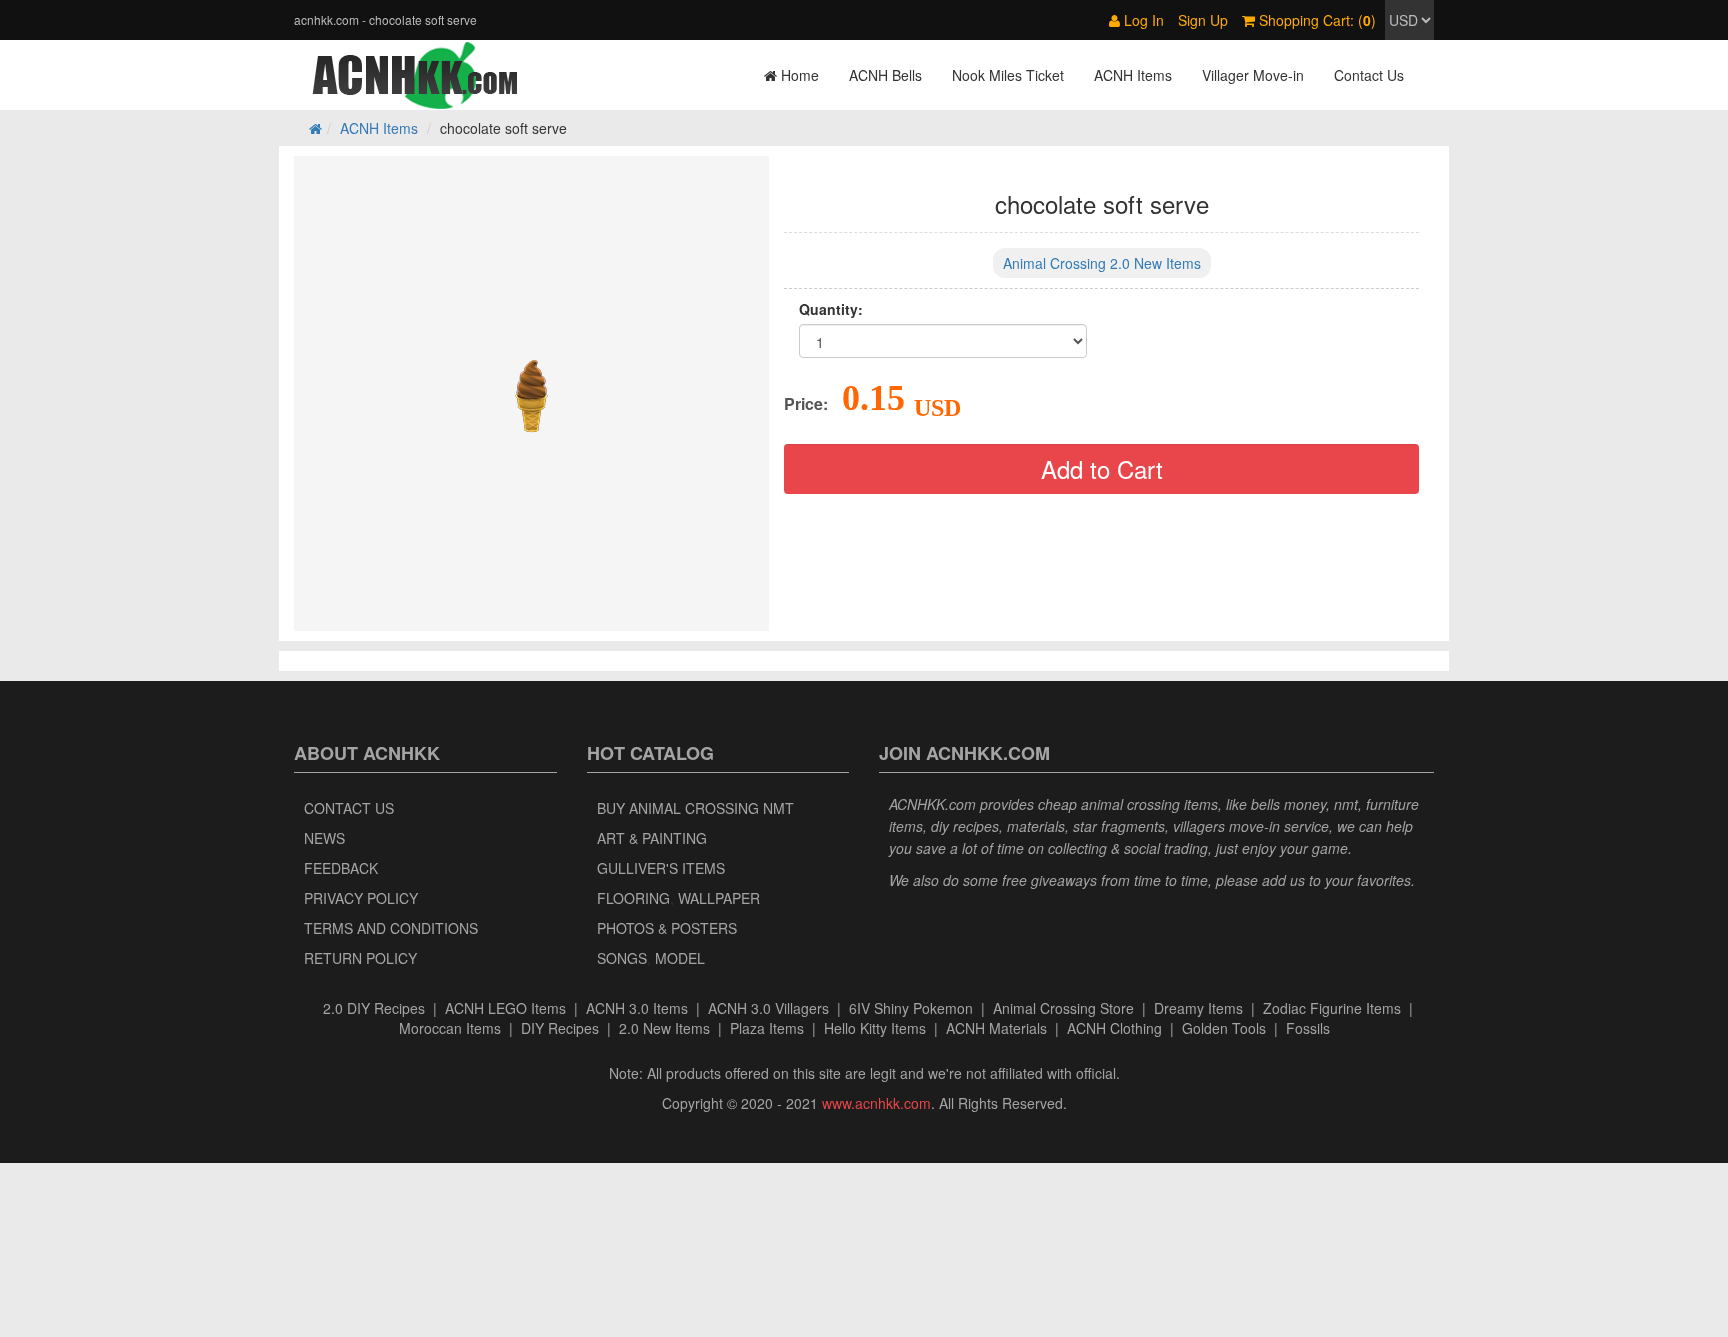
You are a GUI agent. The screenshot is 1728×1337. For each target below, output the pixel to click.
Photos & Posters (667, 928)
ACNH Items (1133, 75)
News (324, 838)
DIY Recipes (560, 1028)
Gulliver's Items (661, 868)
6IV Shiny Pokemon (911, 1008)
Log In (1142, 20)
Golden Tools (1224, 1028)
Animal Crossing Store (1063, 1008)
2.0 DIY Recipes (374, 1008)
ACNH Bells (885, 75)
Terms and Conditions (391, 928)
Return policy (360, 958)
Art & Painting (652, 838)
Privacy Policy (361, 898)
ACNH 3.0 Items (637, 1008)
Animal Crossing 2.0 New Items (1102, 263)
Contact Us (1369, 75)
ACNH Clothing (1114, 1028)
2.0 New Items (664, 1028)
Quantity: (831, 309)
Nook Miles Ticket (1008, 75)
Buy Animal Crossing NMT (695, 808)
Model (680, 958)
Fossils (1308, 1028)
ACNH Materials (996, 1028)
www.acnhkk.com (876, 1103)
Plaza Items (767, 1028)
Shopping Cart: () (1315, 20)
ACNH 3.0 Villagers (768, 1008)
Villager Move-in (1253, 75)
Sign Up (1203, 20)
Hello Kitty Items (875, 1028)
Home (798, 75)
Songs (622, 958)
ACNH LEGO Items (505, 1008)
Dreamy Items (1198, 1008)
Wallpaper (719, 898)
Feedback (341, 868)
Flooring (633, 898)
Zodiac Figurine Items (1332, 1008)
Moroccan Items (450, 1028)
